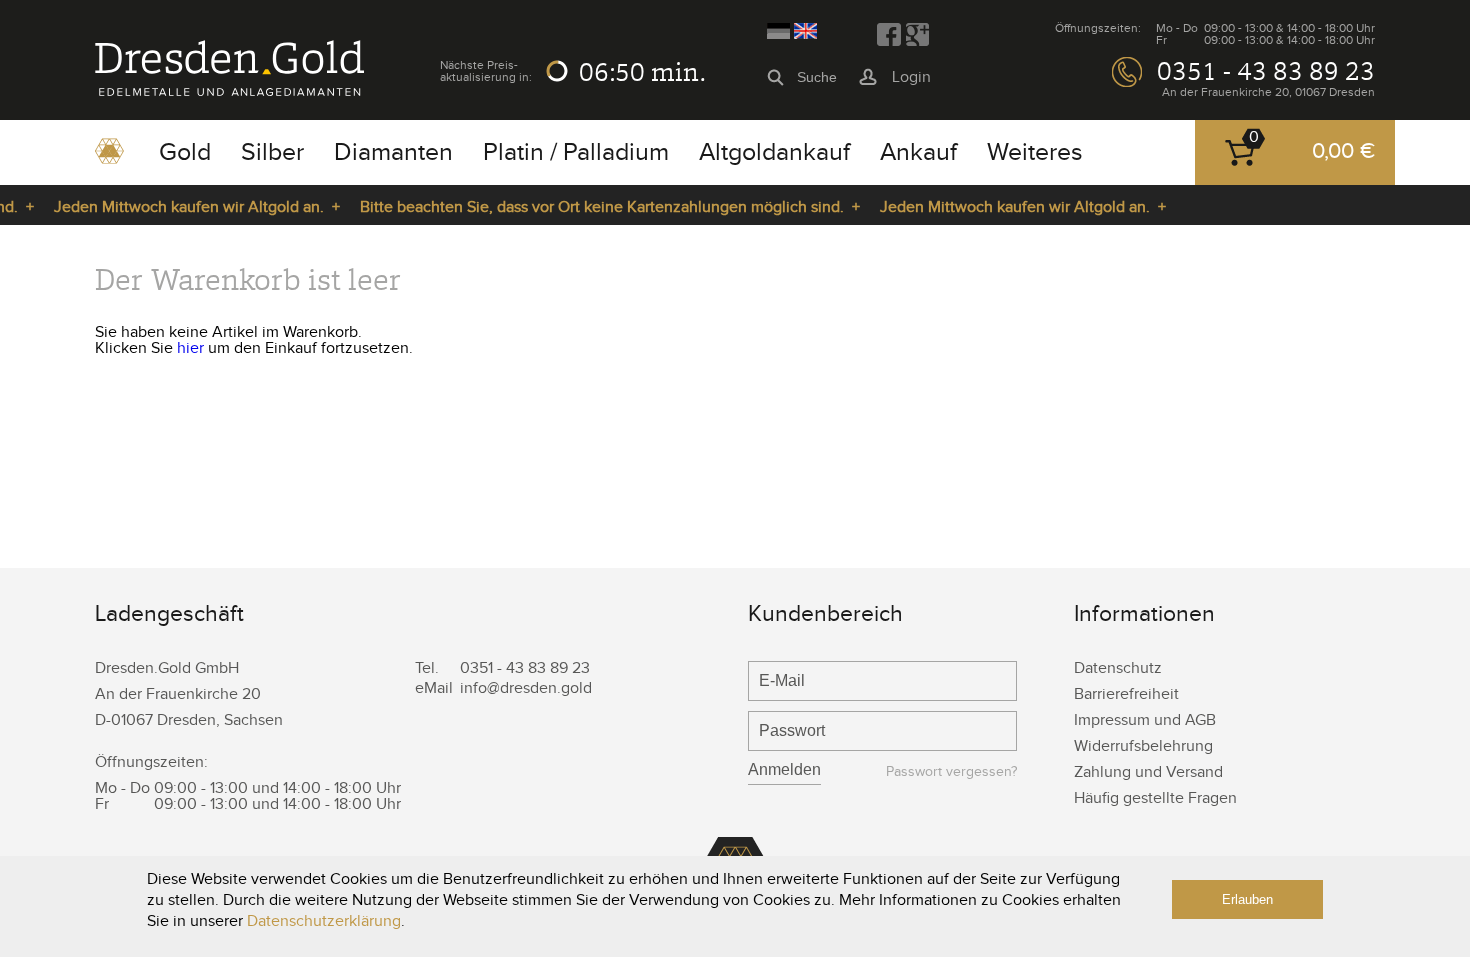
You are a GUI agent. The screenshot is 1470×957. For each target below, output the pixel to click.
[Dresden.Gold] (229, 91)
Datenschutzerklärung (324, 921)
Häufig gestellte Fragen (1155, 798)
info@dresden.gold (526, 688)
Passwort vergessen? (951, 772)
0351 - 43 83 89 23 (1266, 71)
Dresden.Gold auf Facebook (889, 35)
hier (190, 348)
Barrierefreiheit (1126, 694)
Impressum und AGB (1145, 720)
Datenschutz (1118, 668)
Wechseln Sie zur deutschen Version (778, 31)
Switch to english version (805, 31)
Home (109, 158)
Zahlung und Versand (1148, 772)
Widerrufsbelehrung (1143, 746)
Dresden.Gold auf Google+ (917, 35)
